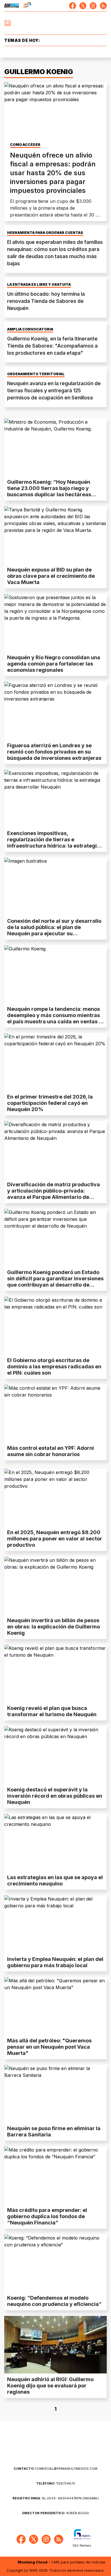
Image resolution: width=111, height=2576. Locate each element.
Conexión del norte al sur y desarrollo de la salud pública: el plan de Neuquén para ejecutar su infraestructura (54, 930)
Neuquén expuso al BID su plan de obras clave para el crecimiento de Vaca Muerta (51, 576)
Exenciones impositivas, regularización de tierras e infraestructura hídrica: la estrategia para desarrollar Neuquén (54, 843)
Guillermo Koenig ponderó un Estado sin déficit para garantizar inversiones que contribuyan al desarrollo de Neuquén (55, 1282)
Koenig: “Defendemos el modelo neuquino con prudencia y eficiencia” (54, 2301)
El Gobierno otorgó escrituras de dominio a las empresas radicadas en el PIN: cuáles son (54, 1366)
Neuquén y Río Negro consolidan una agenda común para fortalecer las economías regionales (54, 664)
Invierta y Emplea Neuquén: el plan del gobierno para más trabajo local (55, 1962)
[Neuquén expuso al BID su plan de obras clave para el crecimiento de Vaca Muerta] (55, 535)
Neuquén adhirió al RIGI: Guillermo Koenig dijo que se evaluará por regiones (50, 2386)
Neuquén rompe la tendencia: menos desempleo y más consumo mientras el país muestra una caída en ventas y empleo (55, 1018)
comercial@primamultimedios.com (55, 2469)
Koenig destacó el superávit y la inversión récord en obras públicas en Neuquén (55, 1796)
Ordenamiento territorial (36, 374)
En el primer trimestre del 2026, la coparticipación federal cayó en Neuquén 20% (50, 1103)
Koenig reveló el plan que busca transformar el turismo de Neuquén (52, 1711)
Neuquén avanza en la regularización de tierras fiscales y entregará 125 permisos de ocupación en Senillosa (54, 391)
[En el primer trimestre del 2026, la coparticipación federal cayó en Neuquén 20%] (55, 1062)
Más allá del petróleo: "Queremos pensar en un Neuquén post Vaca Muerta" (49, 2047)
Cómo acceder (25, 145)
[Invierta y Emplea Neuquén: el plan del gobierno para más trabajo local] (55, 1924)
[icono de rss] (103, 6)
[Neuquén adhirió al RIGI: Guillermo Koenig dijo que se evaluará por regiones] (55, 2345)
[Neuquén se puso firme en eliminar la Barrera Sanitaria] (55, 2094)
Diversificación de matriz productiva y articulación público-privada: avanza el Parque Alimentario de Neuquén (54, 1194)
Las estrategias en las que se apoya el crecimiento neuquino (55, 1880)
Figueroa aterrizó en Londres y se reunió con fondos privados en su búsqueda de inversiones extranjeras (54, 752)
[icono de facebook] (73, 6)
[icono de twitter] (83, 6)
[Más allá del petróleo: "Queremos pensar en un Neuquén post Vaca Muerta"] (55, 2006)
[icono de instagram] (93, 6)
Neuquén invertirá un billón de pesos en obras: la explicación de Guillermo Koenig (54, 1627)
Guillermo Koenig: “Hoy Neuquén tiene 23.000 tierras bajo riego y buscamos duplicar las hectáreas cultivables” (49, 491)
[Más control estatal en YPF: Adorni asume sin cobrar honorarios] (55, 1413)
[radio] (12, 6)
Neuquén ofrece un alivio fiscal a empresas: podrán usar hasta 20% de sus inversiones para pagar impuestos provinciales (53, 173)
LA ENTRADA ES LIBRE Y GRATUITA (39, 285)
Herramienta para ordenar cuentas (45, 233)
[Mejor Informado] (56, 23)
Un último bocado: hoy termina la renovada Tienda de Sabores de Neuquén (46, 301)
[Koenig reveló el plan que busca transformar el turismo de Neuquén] (55, 1673)
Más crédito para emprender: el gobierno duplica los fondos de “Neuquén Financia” (47, 2216)
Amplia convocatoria (30, 329)
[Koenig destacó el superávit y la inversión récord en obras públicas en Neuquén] (55, 1755)
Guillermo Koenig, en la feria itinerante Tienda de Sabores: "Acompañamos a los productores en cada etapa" (52, 346)
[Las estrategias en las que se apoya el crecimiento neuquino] (55, 1843)
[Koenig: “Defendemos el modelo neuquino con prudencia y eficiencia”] (55, 2263)
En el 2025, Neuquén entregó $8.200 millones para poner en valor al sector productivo (55, 1539)
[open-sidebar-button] (8, 23)
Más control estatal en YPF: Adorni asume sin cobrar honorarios (51, 1451)
